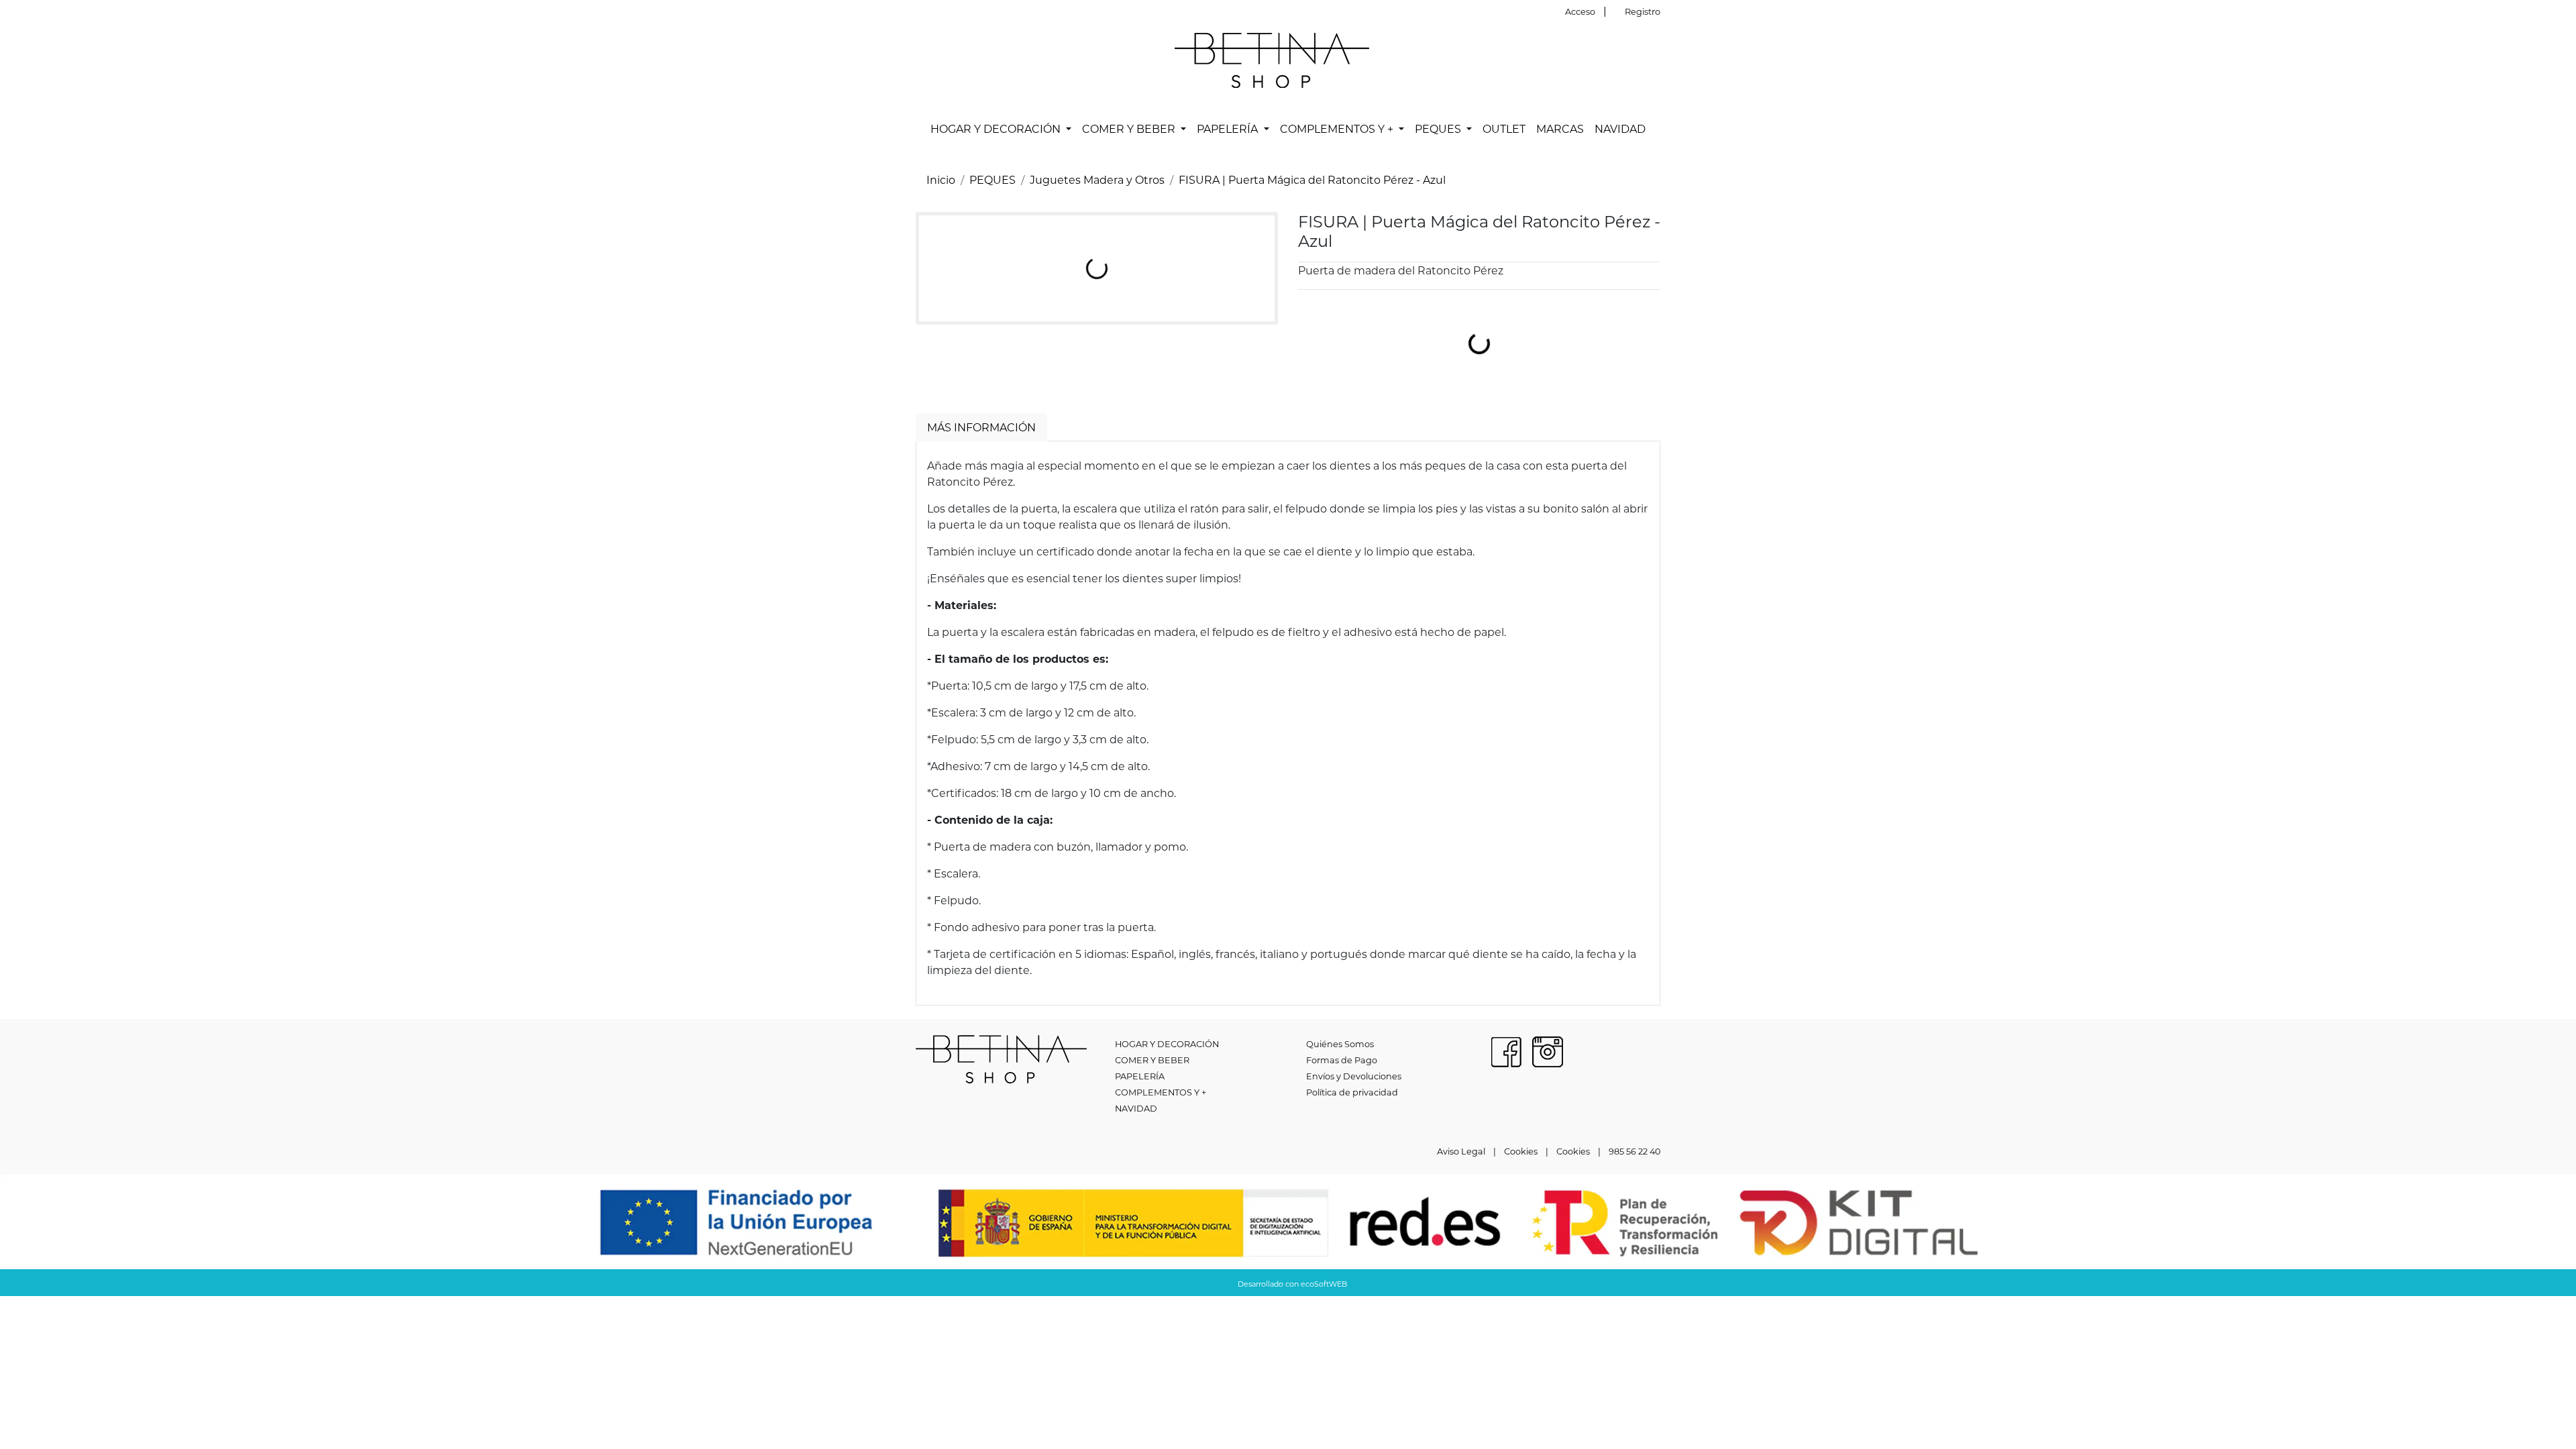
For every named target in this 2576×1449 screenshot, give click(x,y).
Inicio (941, 179)
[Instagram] (1548, 1050)
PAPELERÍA (1140, 1076)
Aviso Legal (1461, 1151)
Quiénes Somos (1340, 1044)
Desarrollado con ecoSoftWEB (1291, 1284)
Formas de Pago (1342, 1060)
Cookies (1521, 1151)
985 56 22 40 (1634, 1151)
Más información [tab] (981, 427)
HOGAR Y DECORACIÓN (1167, 1044)
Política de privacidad (1352, 1092)
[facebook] (1506, 1050)
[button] (1001, 129)
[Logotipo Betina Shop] (1272, 59)
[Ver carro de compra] (1655, 60)
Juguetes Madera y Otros (1097, 179)
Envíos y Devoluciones (1354, 1076)
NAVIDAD (1136, 1108)
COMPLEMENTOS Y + (1161, 1092)
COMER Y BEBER (1152, 1060)
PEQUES (992, 179)
